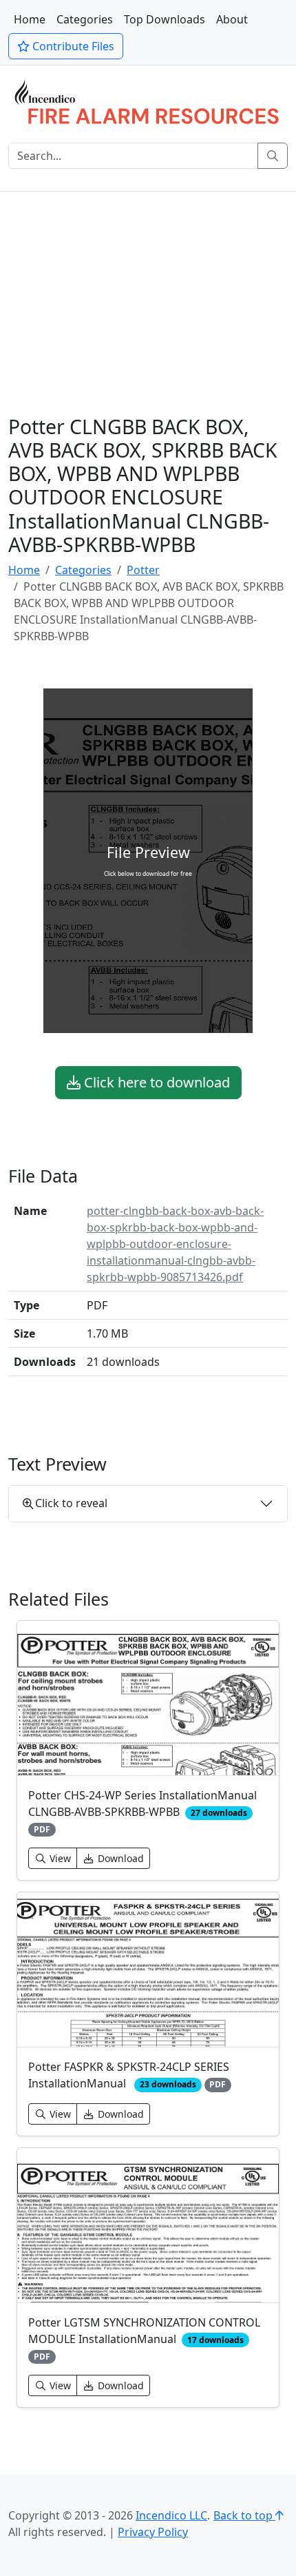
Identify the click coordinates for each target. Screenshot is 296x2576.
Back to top (244, 2515)
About (232, 19)
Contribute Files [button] (72, 46)
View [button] (59, 1858)
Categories (85, 19)
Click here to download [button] (155, 1082)
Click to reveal (71, 1503)
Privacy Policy (153, 2532)
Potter (143, 570)
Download (119, 1858)
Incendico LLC (171, 2515)
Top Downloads (165, 19)
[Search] (273, 156)
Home (30, 19)
